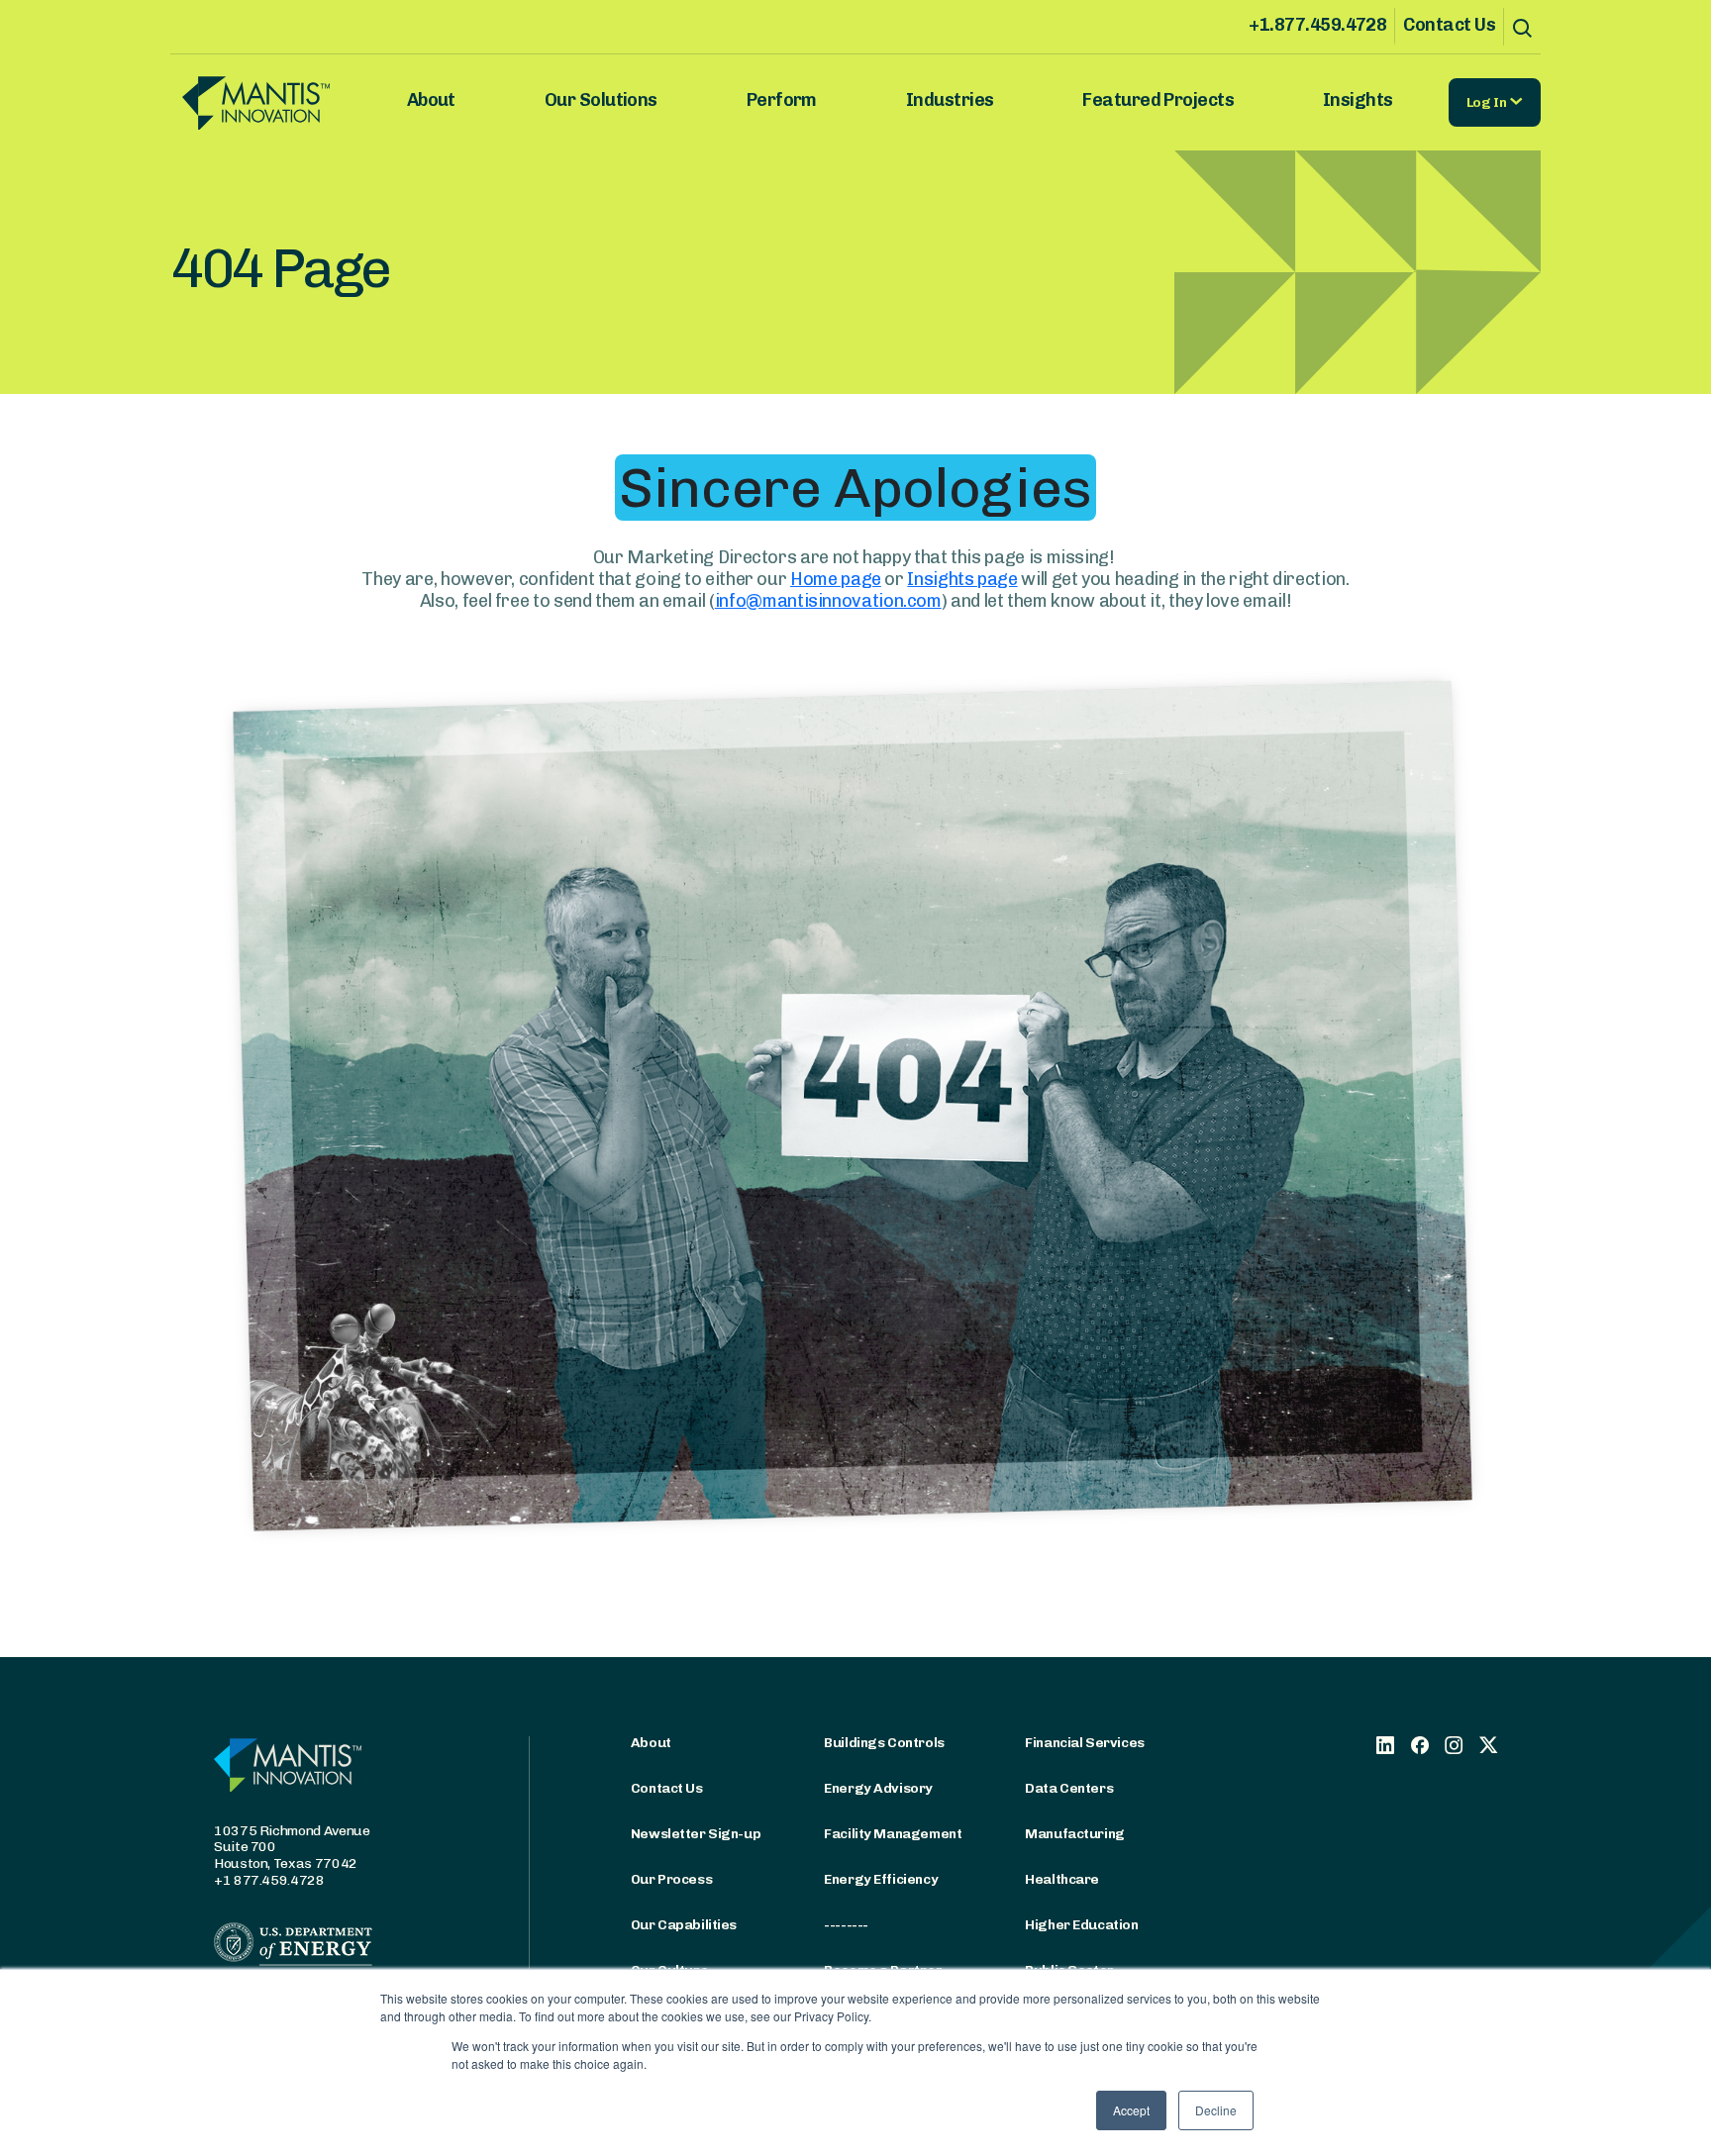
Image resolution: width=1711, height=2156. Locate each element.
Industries (950, 100)
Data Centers (1069, 1789)
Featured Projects (1158, 100)
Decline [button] (1216, 2110)
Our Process (671, 1880)
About (431, 100)
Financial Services (1084, 1743)
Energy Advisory (878, 1789)
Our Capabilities (684, 1925)
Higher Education (1081, 1925)
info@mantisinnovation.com (828, 601)
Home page (836, 579)
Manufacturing (1075, 1834)
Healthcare (1062, 1880)
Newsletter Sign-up (696, 1834)
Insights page (962, 579)
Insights (1358, 100)
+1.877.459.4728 (1317, 25)
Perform (782, 100)
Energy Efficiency (881, 1880)
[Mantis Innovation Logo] (285, 102)
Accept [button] (1131, 2110)
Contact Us (1449, 25)
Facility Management (893, 1834)
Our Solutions (601, 100)
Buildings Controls (884, 1743)
